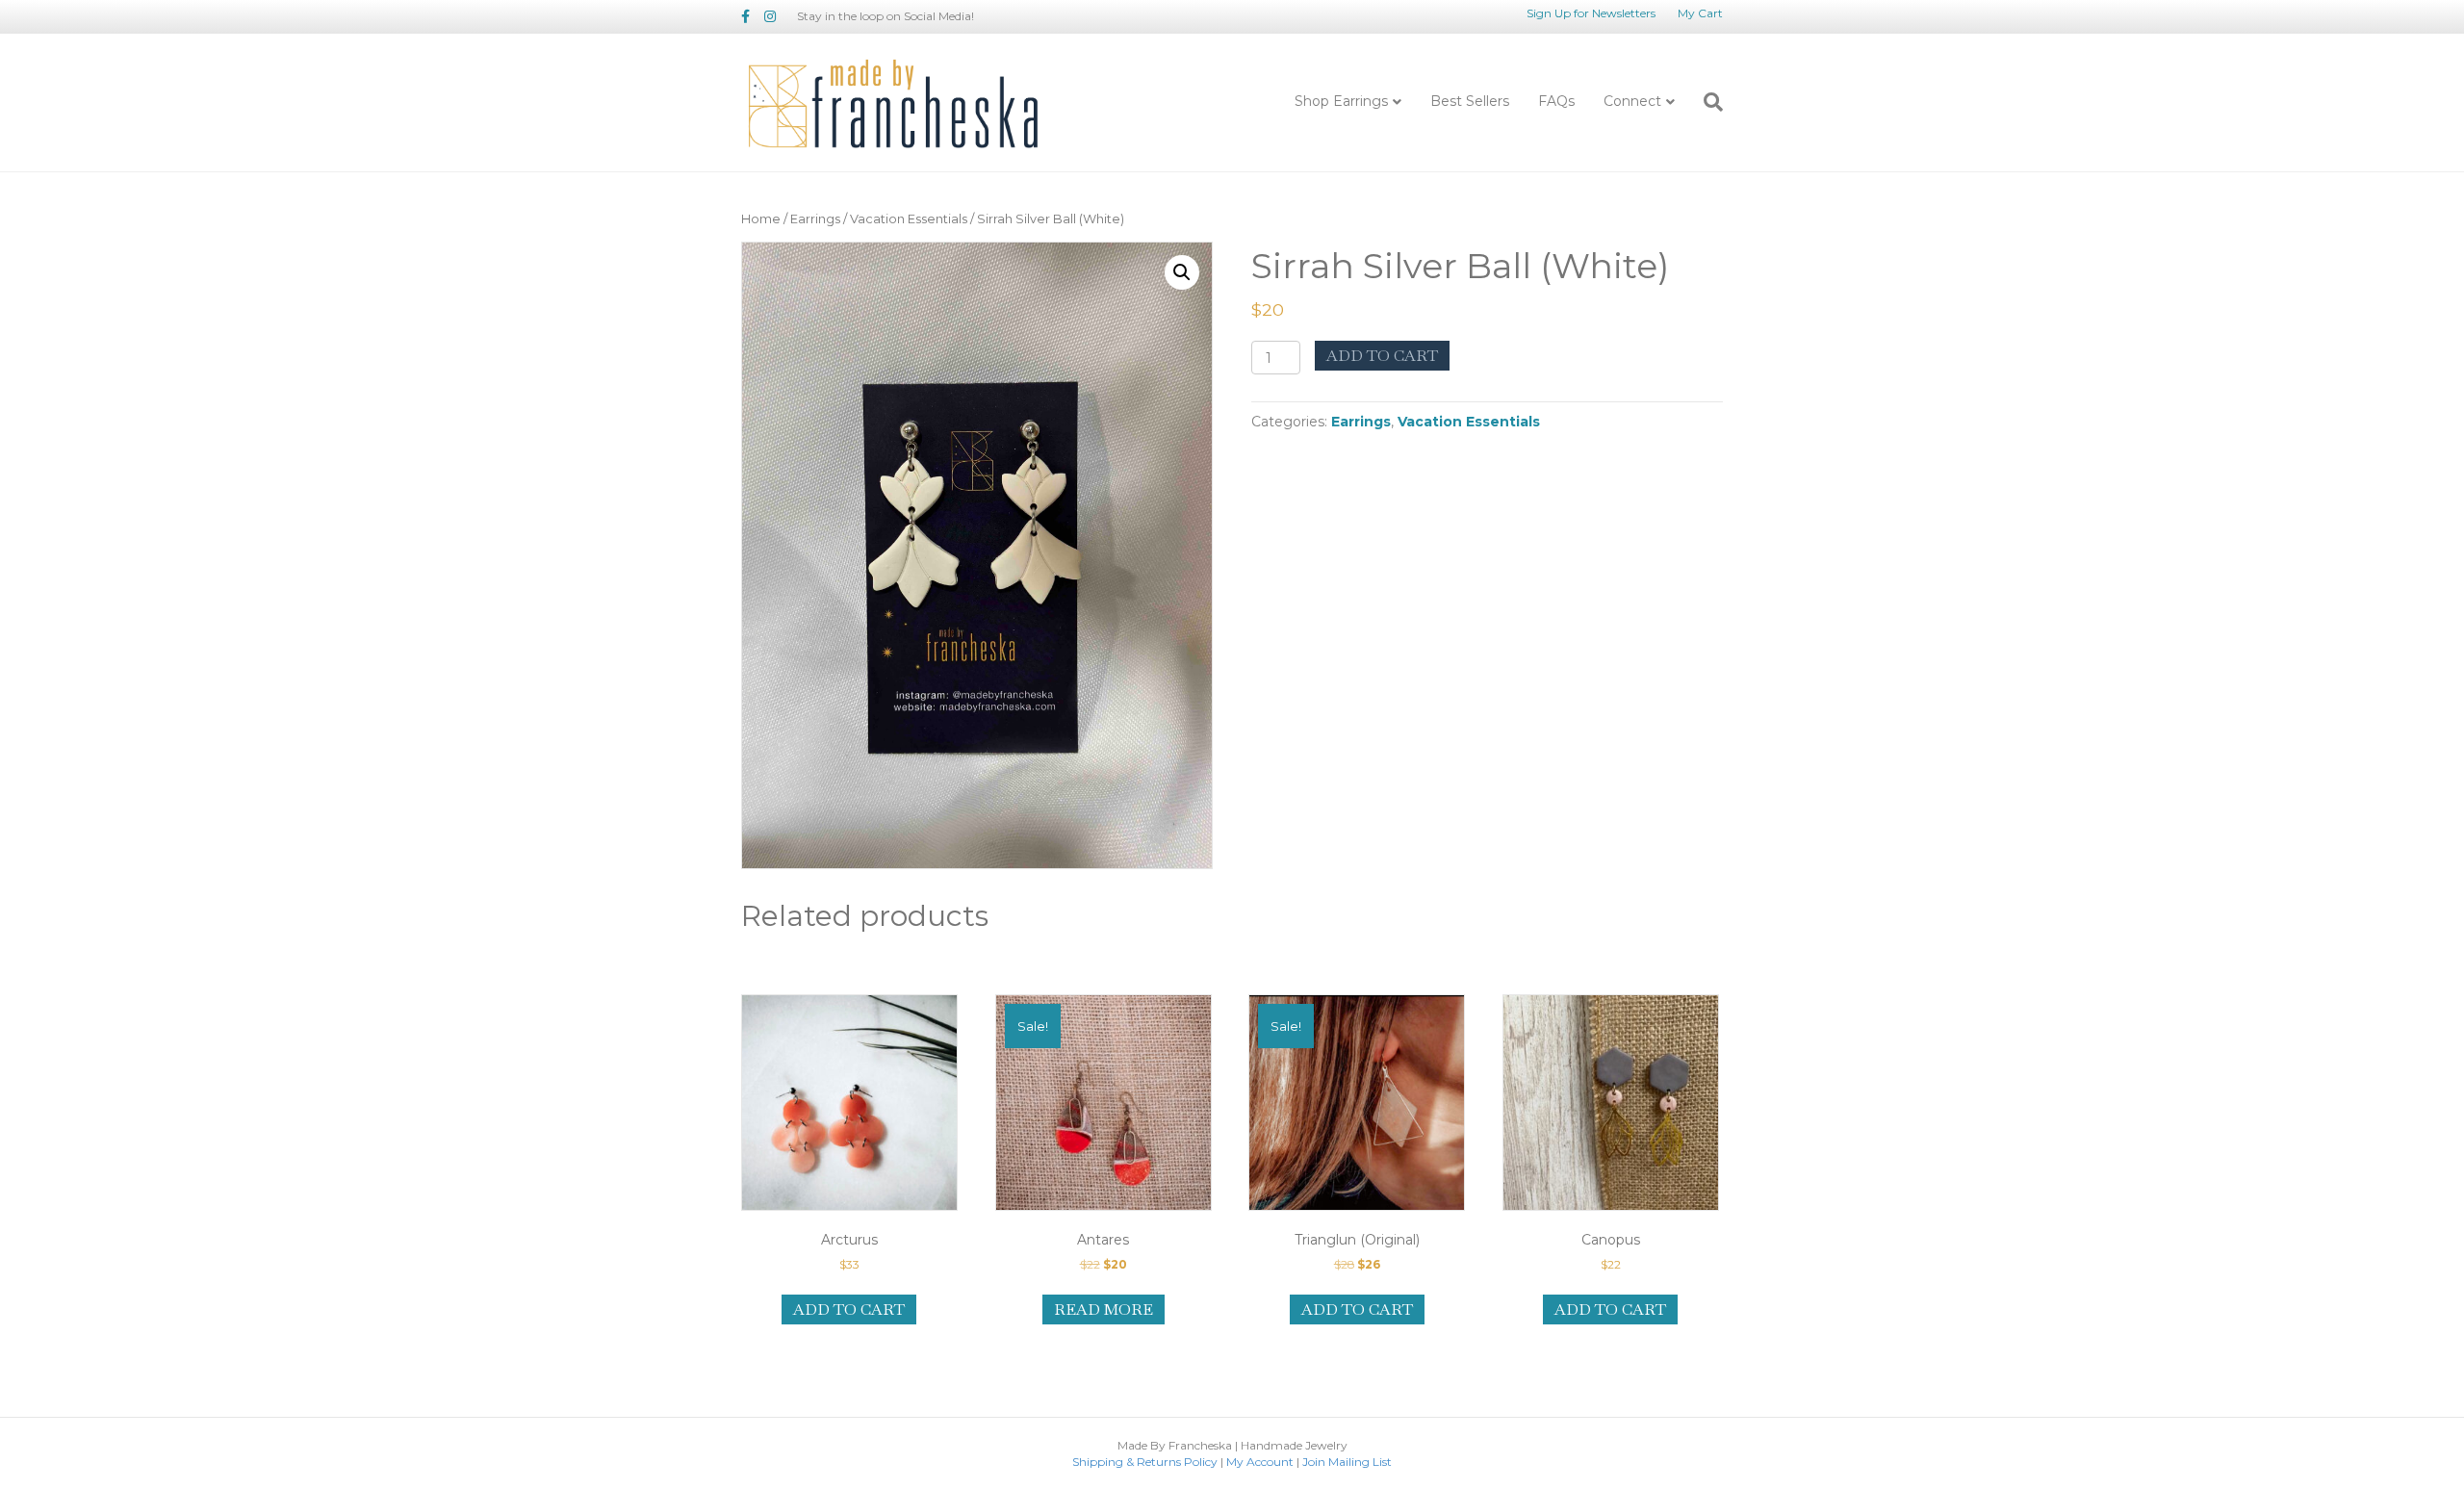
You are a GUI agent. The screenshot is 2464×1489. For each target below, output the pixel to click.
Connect (1632, 101)
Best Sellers (1470, 101)
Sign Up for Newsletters (1591, 13)
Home (761, 219)
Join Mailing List (1347, 1462)
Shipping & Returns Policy (1145, 1462)
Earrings (815, 219)
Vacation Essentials (909, 219)
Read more (1104, 1309)
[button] (1182, 272)
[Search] (1706, 102)
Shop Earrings (1341, 101)
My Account (1260, 1462)
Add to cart (1382, 356)
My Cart (1700, 13)
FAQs (1556, 101)
